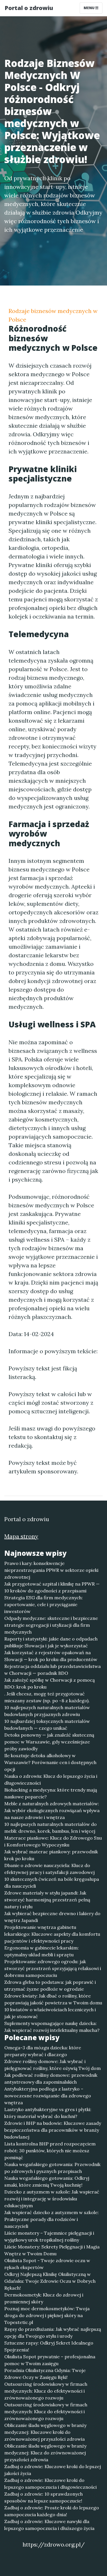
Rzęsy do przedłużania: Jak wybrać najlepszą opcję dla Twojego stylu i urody (53, 2333)
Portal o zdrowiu (29, 8)
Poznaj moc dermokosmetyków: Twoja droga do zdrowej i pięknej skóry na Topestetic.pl (47, 2315)
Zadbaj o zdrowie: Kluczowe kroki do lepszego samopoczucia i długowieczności (51, 2484)
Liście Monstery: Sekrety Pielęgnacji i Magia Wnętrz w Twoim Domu (52, 2250)
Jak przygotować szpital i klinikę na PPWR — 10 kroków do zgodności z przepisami (52, 1587)
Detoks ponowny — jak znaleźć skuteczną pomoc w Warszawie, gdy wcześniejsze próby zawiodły (49, 1742)
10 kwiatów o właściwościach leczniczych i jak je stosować (50, 2013)
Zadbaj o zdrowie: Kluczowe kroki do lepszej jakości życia (53, 2470)
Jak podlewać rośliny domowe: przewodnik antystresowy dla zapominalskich (51, 2078)
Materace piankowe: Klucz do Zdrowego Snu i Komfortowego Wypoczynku (53, 1841)
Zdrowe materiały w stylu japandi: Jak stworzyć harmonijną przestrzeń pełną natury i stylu (47, 1900)
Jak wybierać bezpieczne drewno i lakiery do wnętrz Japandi (52, 1917)
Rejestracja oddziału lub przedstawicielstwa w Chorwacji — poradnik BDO (53, 1670)
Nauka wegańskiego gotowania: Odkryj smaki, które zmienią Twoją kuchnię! (47, 2181)
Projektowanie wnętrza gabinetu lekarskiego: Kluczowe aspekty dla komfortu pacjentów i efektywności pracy (52, 1934)
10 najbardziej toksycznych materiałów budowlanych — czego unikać (47, 1725)
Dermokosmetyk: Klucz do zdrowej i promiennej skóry (44, 2298)
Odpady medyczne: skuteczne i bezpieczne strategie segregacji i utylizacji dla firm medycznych (51, 1625)
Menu (89, 8)
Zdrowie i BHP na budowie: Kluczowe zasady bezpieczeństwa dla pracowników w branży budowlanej (53, 2130)
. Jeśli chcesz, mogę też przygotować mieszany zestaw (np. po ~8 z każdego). (47, 1697)
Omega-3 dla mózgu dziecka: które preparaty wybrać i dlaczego (43, 2051)
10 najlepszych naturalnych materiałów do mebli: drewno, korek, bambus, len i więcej (51, 1828)
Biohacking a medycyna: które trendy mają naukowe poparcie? (51, 1793)
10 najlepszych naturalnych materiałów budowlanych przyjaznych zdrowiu (47, 1711)
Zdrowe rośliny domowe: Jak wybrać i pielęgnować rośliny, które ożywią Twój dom (53, 2065)
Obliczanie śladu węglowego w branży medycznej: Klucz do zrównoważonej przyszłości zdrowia (45, 2453)
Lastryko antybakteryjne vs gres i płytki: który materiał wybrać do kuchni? (48, 2113)
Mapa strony (21, 1536)
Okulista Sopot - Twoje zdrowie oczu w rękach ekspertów (47, 2264)
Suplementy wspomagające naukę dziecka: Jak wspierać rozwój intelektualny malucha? (52, 2027)
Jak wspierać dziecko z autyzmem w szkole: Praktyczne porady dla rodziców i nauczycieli (52, 2219)
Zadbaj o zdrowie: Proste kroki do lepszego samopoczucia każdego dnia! (52, 2511)
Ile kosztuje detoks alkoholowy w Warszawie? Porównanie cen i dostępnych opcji (50, 1762)
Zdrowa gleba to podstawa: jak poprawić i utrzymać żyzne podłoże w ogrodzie (50, 1985)
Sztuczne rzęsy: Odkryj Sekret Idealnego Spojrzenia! (49, 2346)
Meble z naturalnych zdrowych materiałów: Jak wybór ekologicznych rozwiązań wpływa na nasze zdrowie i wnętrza (52, 1810)
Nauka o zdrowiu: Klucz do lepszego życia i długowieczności (51, 1780)
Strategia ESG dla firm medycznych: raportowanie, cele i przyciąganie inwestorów (44, 1604)
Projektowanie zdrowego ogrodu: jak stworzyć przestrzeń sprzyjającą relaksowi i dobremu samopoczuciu (53, 1968)
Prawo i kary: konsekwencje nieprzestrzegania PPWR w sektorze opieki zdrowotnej (51, 1570)
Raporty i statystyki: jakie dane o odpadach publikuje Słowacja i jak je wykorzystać (51, 1642)
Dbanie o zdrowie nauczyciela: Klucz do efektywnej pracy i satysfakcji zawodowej (50, 1869)
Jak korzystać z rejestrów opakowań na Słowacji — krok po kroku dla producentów (51, 1656)
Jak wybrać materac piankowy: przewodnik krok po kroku (51, 1855)
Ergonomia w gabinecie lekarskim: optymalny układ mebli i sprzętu (42, 1951)
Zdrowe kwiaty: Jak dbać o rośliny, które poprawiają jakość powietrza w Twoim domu (53, 1999)
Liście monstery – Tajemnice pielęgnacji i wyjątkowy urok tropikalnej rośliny (49, 2236)
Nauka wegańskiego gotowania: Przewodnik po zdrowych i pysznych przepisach (52, 2168)
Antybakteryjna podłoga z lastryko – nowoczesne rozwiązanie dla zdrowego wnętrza (48, 2096)
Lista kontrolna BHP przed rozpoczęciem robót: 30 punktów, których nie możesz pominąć (50, 2151)
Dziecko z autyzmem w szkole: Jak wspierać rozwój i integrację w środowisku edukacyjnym (52, 2199)
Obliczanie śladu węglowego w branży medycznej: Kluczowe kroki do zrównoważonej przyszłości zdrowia (45, 2432)
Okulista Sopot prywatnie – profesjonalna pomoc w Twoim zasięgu (50, 2360)
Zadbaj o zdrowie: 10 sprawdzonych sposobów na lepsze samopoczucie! (44, 2497)
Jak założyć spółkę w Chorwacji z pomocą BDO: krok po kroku (50, 1683)
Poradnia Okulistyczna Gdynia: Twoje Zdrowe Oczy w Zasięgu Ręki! (45, 2374)
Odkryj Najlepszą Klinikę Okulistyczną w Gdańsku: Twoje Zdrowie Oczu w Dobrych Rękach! (50, 2281)
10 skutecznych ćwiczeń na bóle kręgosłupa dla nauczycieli (52, 1883)
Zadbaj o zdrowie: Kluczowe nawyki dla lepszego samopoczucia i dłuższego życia (49, 2525)
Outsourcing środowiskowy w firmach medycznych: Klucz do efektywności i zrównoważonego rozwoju (46, 2391)
